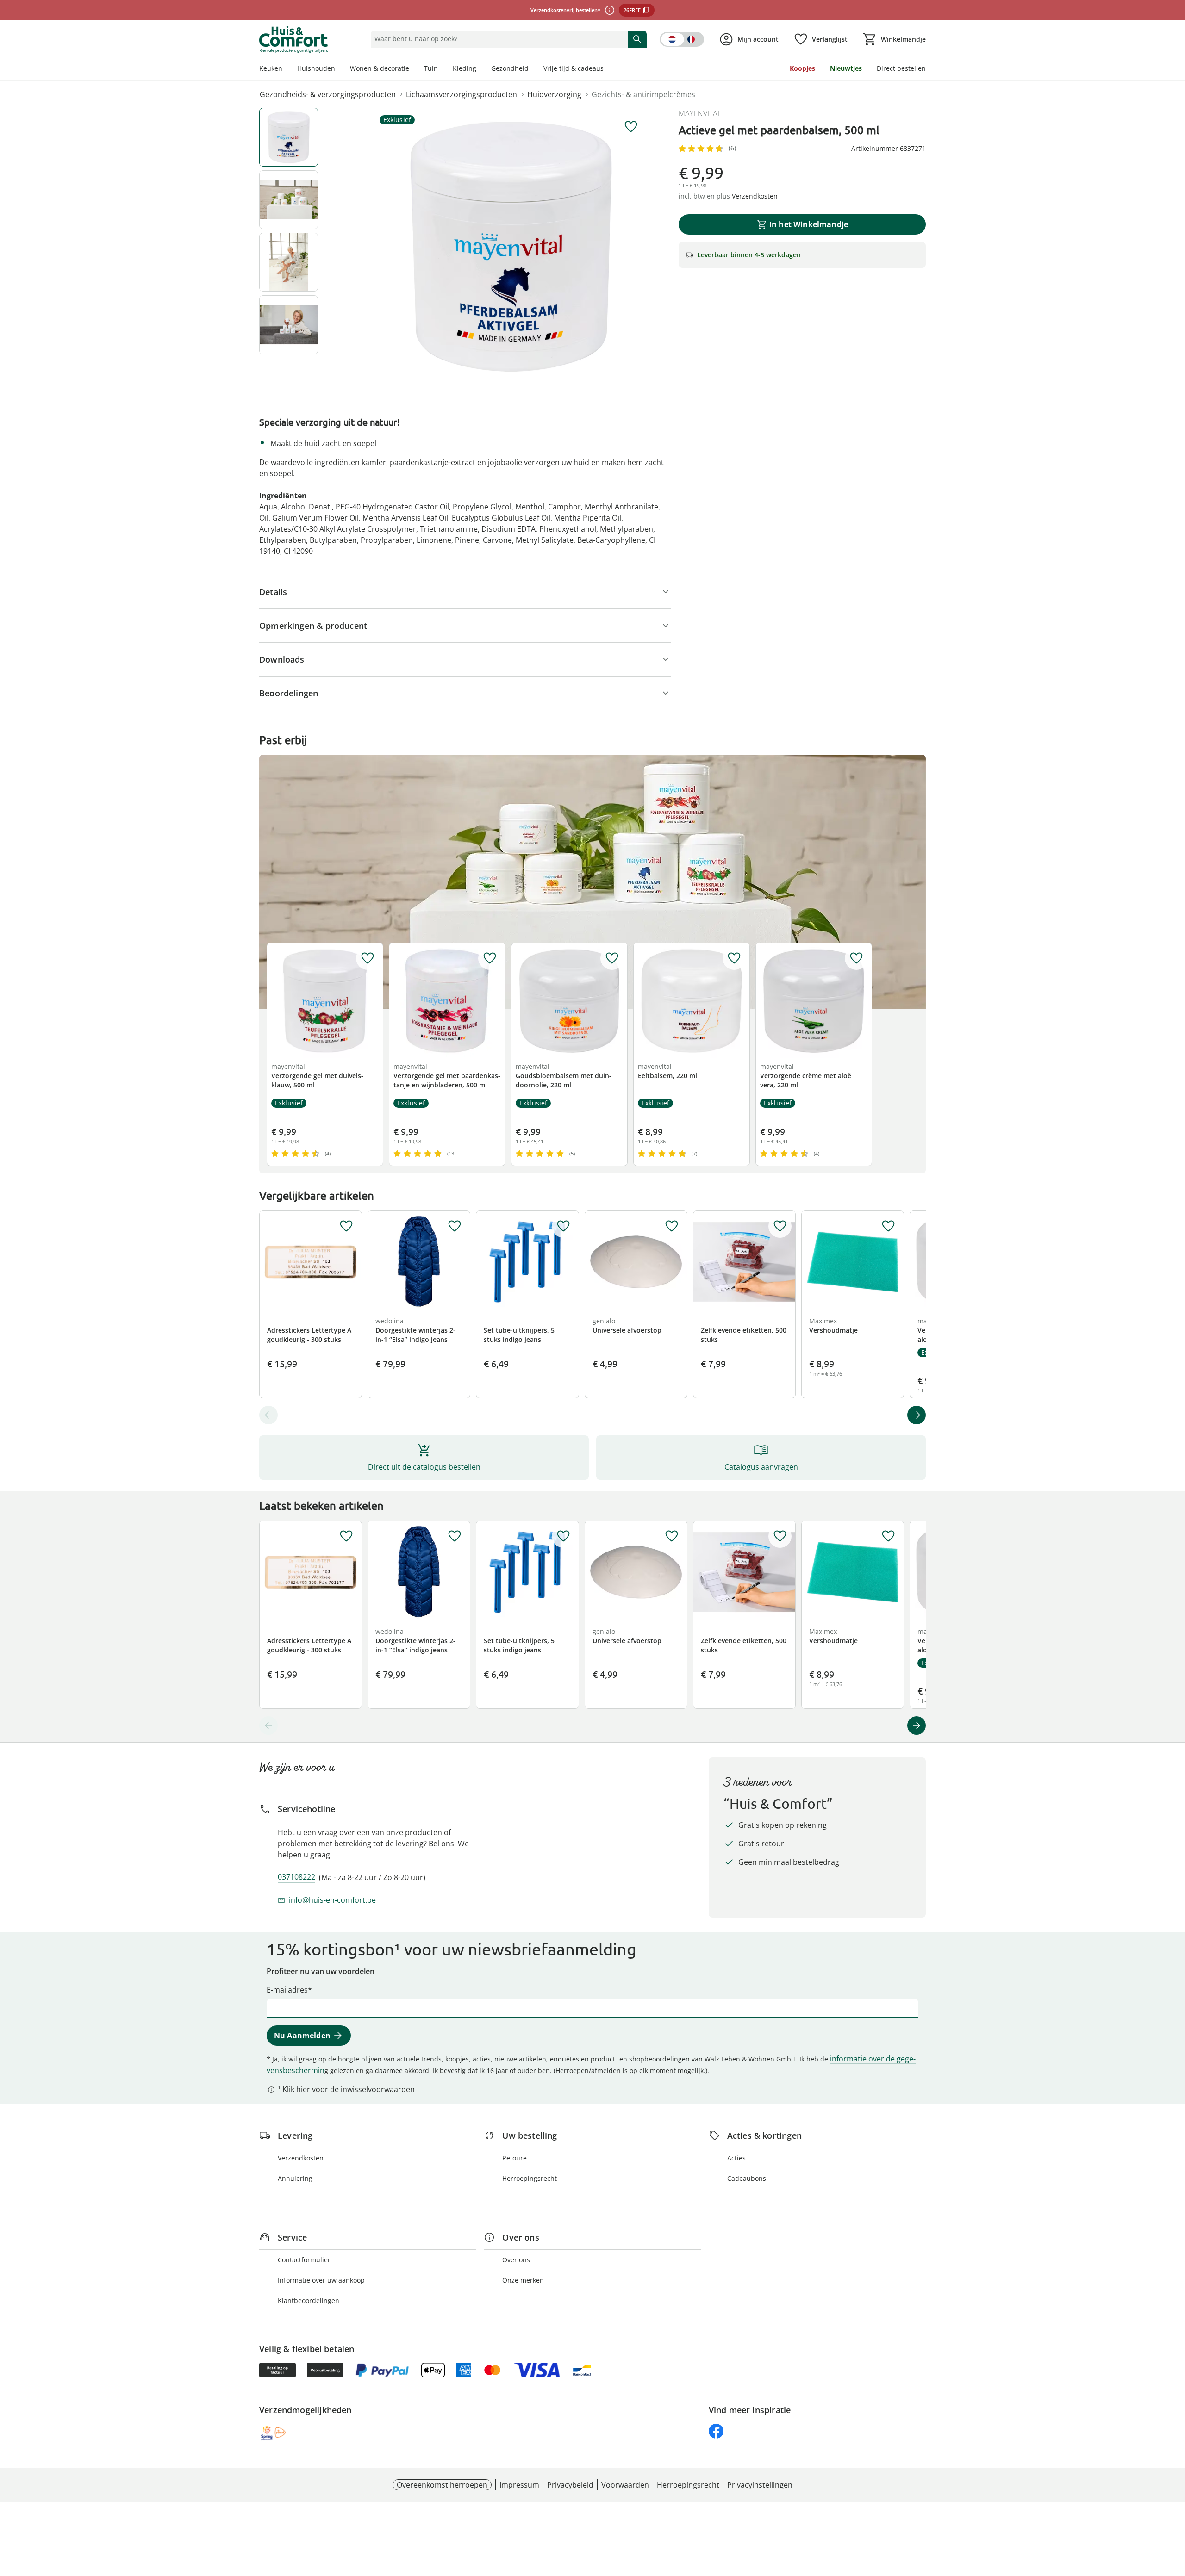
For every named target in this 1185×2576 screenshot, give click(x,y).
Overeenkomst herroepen (442, 2485)
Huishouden (316, 68)
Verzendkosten (301, 2158)
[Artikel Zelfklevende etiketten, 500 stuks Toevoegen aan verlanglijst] (780, 1226)
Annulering (295, 2178)
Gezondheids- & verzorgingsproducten (328, 94)
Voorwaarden (625, 2485)
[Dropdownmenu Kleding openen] (480, 69)
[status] (497, 39)
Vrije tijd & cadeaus (574, 68)
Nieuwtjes (846, 68)
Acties (736, 2158)
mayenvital (700, 113)
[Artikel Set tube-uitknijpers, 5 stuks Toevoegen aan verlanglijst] (563, 1226)
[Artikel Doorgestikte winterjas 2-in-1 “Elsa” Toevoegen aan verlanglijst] (455, 1226)
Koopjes (802, 68)
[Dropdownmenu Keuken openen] (286, 69)
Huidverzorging (554, 94)
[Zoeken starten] (637, 39)
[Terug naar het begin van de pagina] (1174, 2509)
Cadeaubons (747, 2178)
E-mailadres (287, 1990)
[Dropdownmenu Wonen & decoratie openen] (413, 69)
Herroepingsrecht (530, 2178)
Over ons (516, 2260)
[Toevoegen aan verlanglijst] (631, 127)
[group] (511, 247)
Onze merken (523, 2280)
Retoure (515, 2158)
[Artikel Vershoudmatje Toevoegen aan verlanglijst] (888, 1226)
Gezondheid (510, 68)
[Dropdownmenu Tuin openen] (442, 69)
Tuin (431, 68)
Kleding (465, 68)
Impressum (519, 2485)
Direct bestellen (901, 68)
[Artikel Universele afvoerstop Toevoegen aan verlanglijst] (672, 1226)
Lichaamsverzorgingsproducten (462, 94)
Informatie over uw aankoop (321, 2280)
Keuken (271, 68)
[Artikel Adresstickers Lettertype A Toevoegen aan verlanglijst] (346, 1226)
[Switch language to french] (682, 39)
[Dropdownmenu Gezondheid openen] (532, 69)
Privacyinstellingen (760, 2485)
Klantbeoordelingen (309, 2300)
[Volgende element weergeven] (917, 1415)
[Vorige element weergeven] (268, 1415)
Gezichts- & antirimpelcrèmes (643, 94)
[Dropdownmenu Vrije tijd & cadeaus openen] (607, 69)
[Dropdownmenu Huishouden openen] (339, 69)
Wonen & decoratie (380, 68)
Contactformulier (304, 2260)
